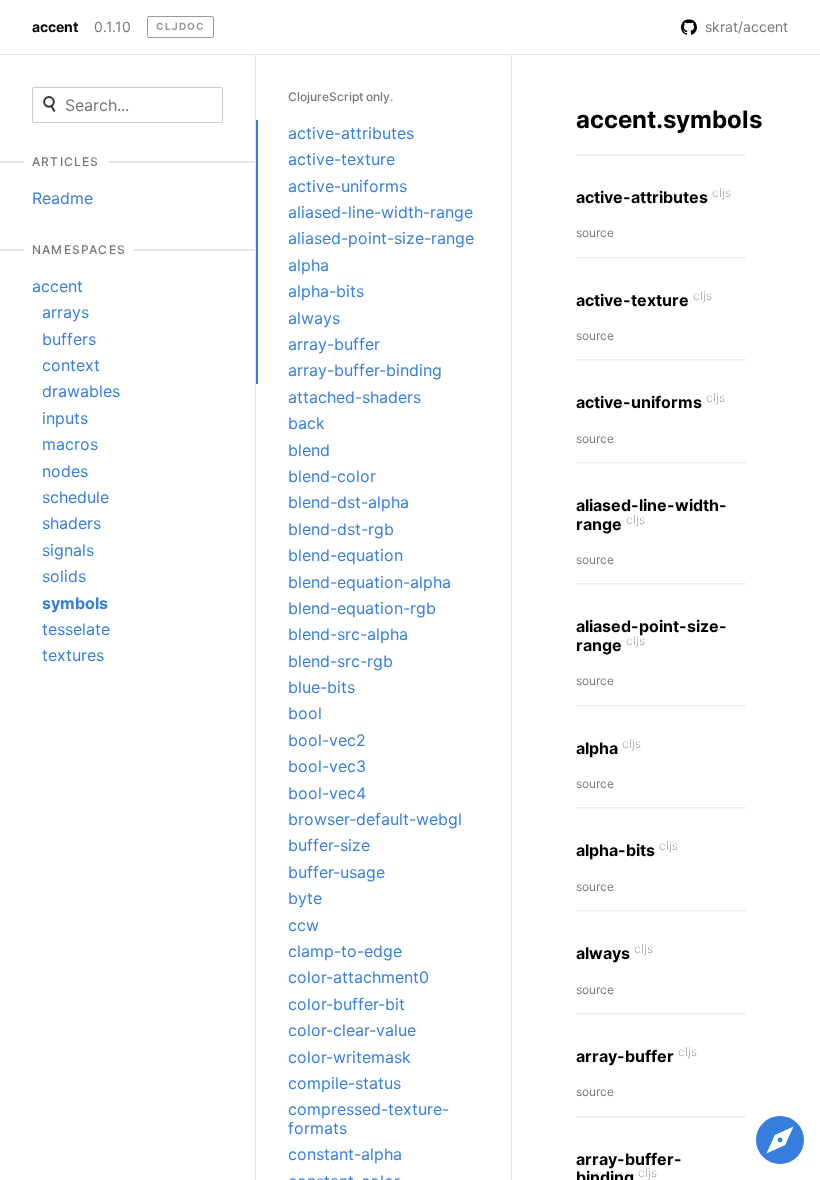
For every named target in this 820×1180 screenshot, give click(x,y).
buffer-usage (336, 872)
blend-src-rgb (340, 661)
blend (309, 450)
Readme (62, 198)
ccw (303, 925)
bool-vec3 (327, 766)
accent (55, 27)
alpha (308, 265)
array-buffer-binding (365, 370)
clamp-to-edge (345, 951)
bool (305, 713)
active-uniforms (347, 186)
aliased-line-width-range (380, 212)
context (71, 365)
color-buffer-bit (346, 1004)
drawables (81, 391)
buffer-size (329, 845)
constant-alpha (345, 1154)
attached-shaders (354, 397)
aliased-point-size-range (381, 238)
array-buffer (334, 344)
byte (305, 898)
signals (68, 550)
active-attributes (351, 133)
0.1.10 (112, 27)
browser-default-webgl (375, 819)
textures (73, 655)
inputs (65, 418)
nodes (65, 471)
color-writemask (349, 1057)
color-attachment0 (358, 977)
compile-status (344, 1083)
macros (70, 444)
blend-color (332, 476)
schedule (75, 497)
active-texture (341, 159)
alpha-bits (326, 291)
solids (64, 576)
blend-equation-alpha (369, 582)
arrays (65, 312)
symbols (75, 603)
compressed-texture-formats (368, 1118)
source (595, 232)
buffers (69, 339)
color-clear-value (352, 1030)
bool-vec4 (327, 793)
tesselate (76, 629)
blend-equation (345, 555)
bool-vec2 (327, 740)
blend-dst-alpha (348, 502)
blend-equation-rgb (362, 608)
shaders (71, 523)
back (306, 423)
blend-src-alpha (348, 634)
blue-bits (321, 687)
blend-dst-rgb (341, 529)
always (314, 318)
